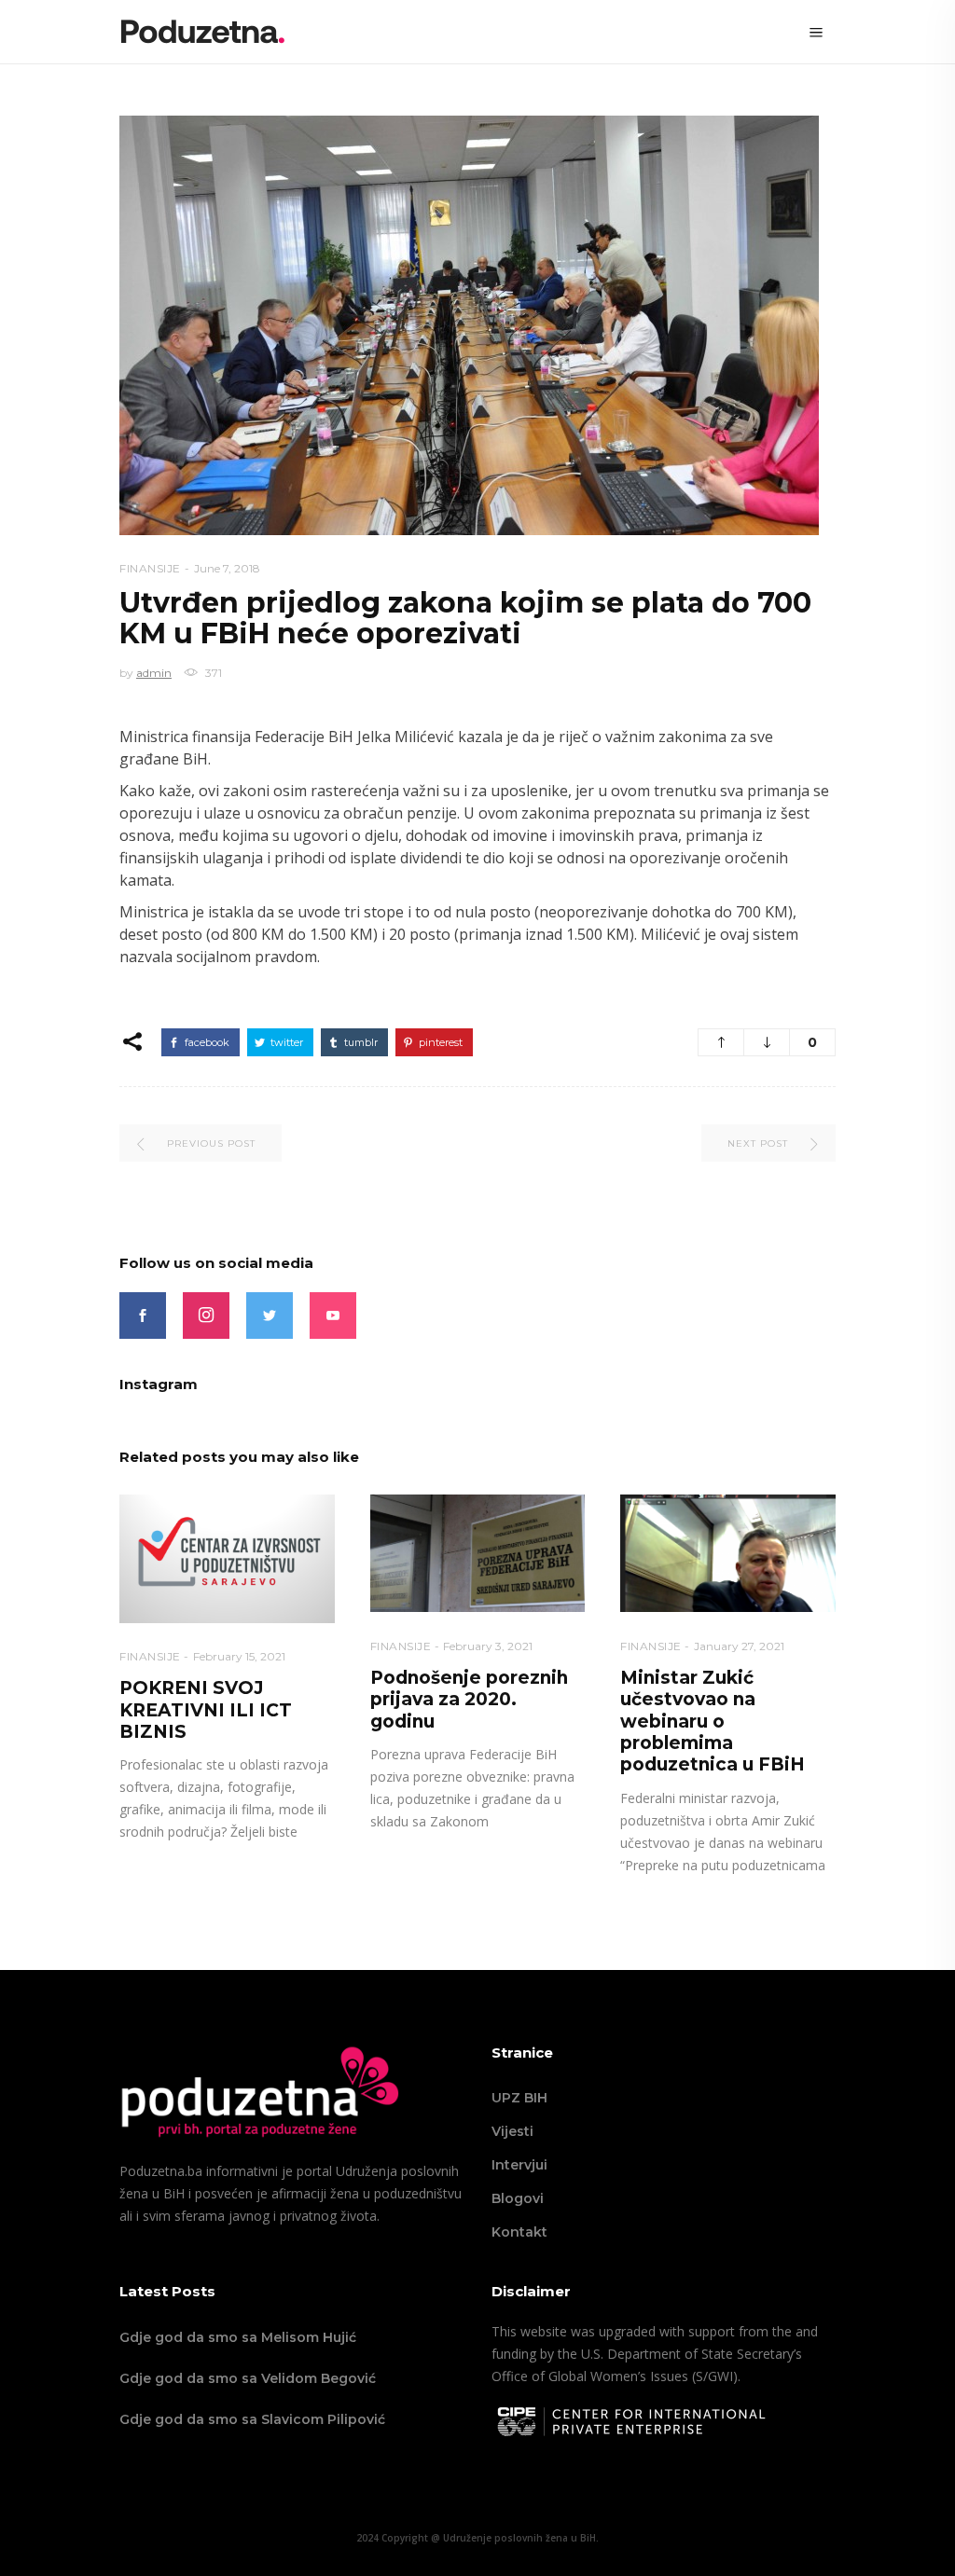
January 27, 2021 (739, 1646)
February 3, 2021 (488, 1646)
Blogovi (518, 2198)
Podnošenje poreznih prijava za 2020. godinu (469, 1700)
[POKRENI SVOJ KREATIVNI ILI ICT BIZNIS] (227, 1559)
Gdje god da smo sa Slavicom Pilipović (252, 2419)
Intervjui (519, 2165)
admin (154, 673)
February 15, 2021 (239, 1656)
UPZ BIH (519, 2098)
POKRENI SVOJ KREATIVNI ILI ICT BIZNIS (206, 1710)
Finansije (150, 568)
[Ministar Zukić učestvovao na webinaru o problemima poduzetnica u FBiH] (728, 1554)
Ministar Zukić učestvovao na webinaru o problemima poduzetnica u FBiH (713, 1722)
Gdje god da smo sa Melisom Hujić (238, 2337)
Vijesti (512, 2131)
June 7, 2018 (227, 568)
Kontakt (519, 2232)
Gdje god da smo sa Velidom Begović (248, 2378)
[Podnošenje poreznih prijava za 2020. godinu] (478, 1554)
